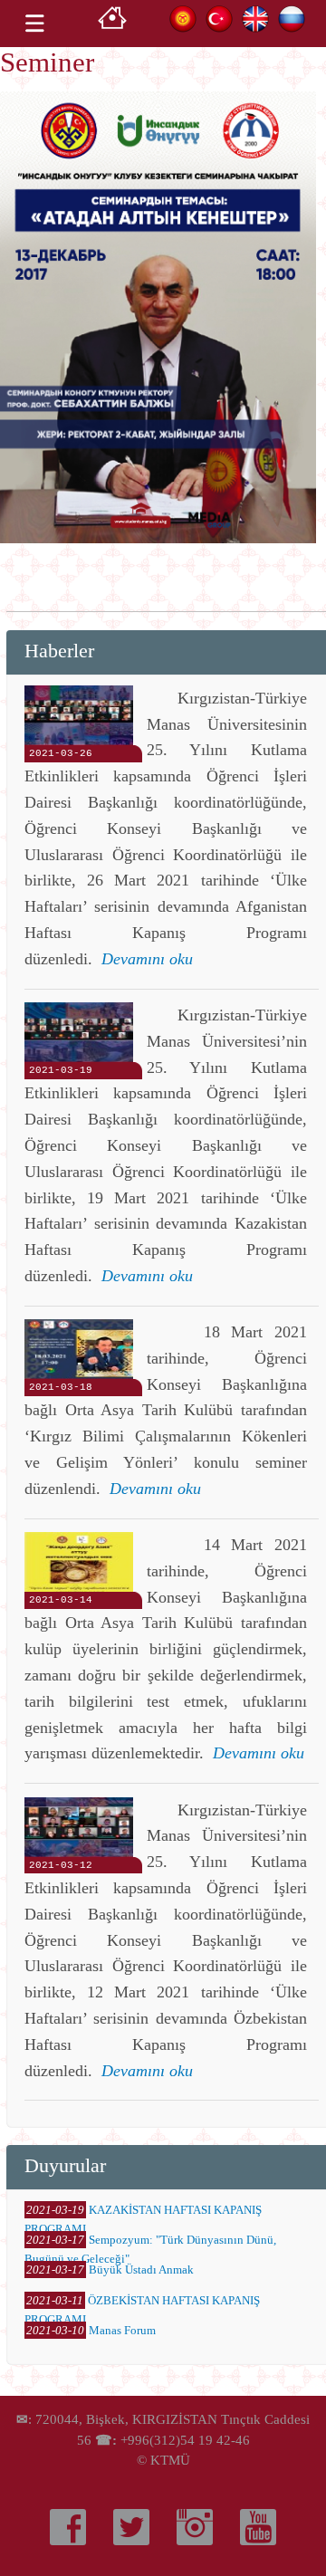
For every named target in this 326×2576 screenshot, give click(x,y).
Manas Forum (122, 2330)
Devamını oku (147, 959)
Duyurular (65, 2165)
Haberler (59, 651)
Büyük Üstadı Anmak (141, 2270)
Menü (34, 24)
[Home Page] (112, 23)
